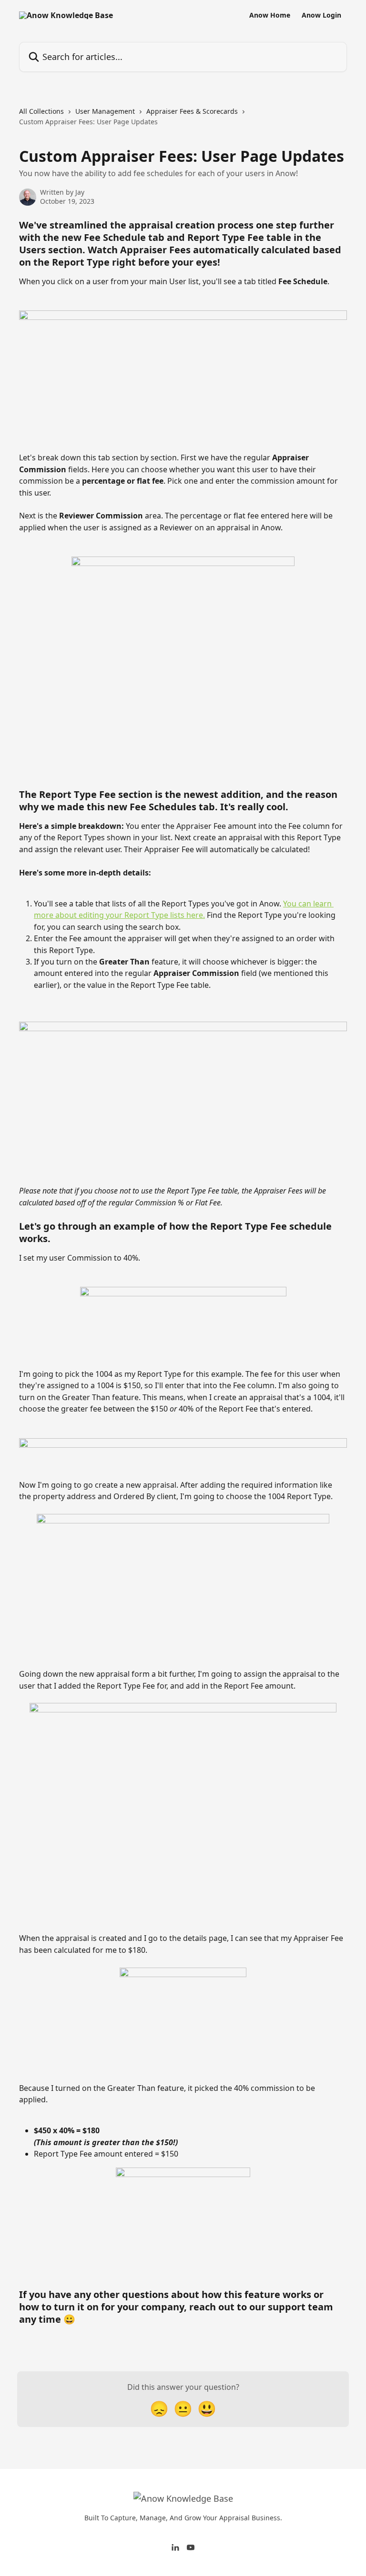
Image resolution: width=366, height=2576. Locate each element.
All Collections (41, 111)
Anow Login (321, 15)
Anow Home (270, 15)
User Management (105, 111)
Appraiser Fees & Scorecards (192, 111)
